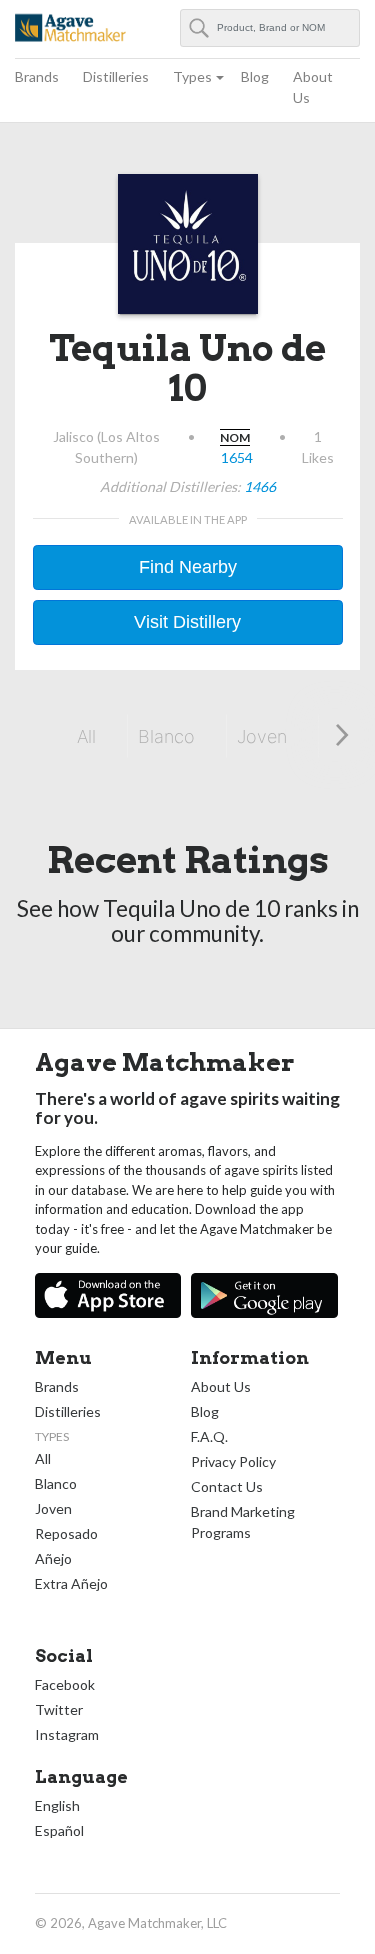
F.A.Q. (209, 1436)
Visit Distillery (187, 622)
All (86, 736)
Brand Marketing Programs (243, 1522)
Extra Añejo (71, 1583)
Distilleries (116, 76)
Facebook (65, 1684)
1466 (260, 486)
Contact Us (227, 1486)
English (57, 1805)
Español (59, 1830)
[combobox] (270, 28)
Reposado (66, 1533)
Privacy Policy (233, 1461)
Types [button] (192, 76)
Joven (262, 736)
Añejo (53, 1558)
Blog (255, 76)
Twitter (59, 1709)
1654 (237, 457)
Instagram (67, 1734)
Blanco (166, 736)
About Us (313, 87)
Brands (37, 76)
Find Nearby (188, 567)
